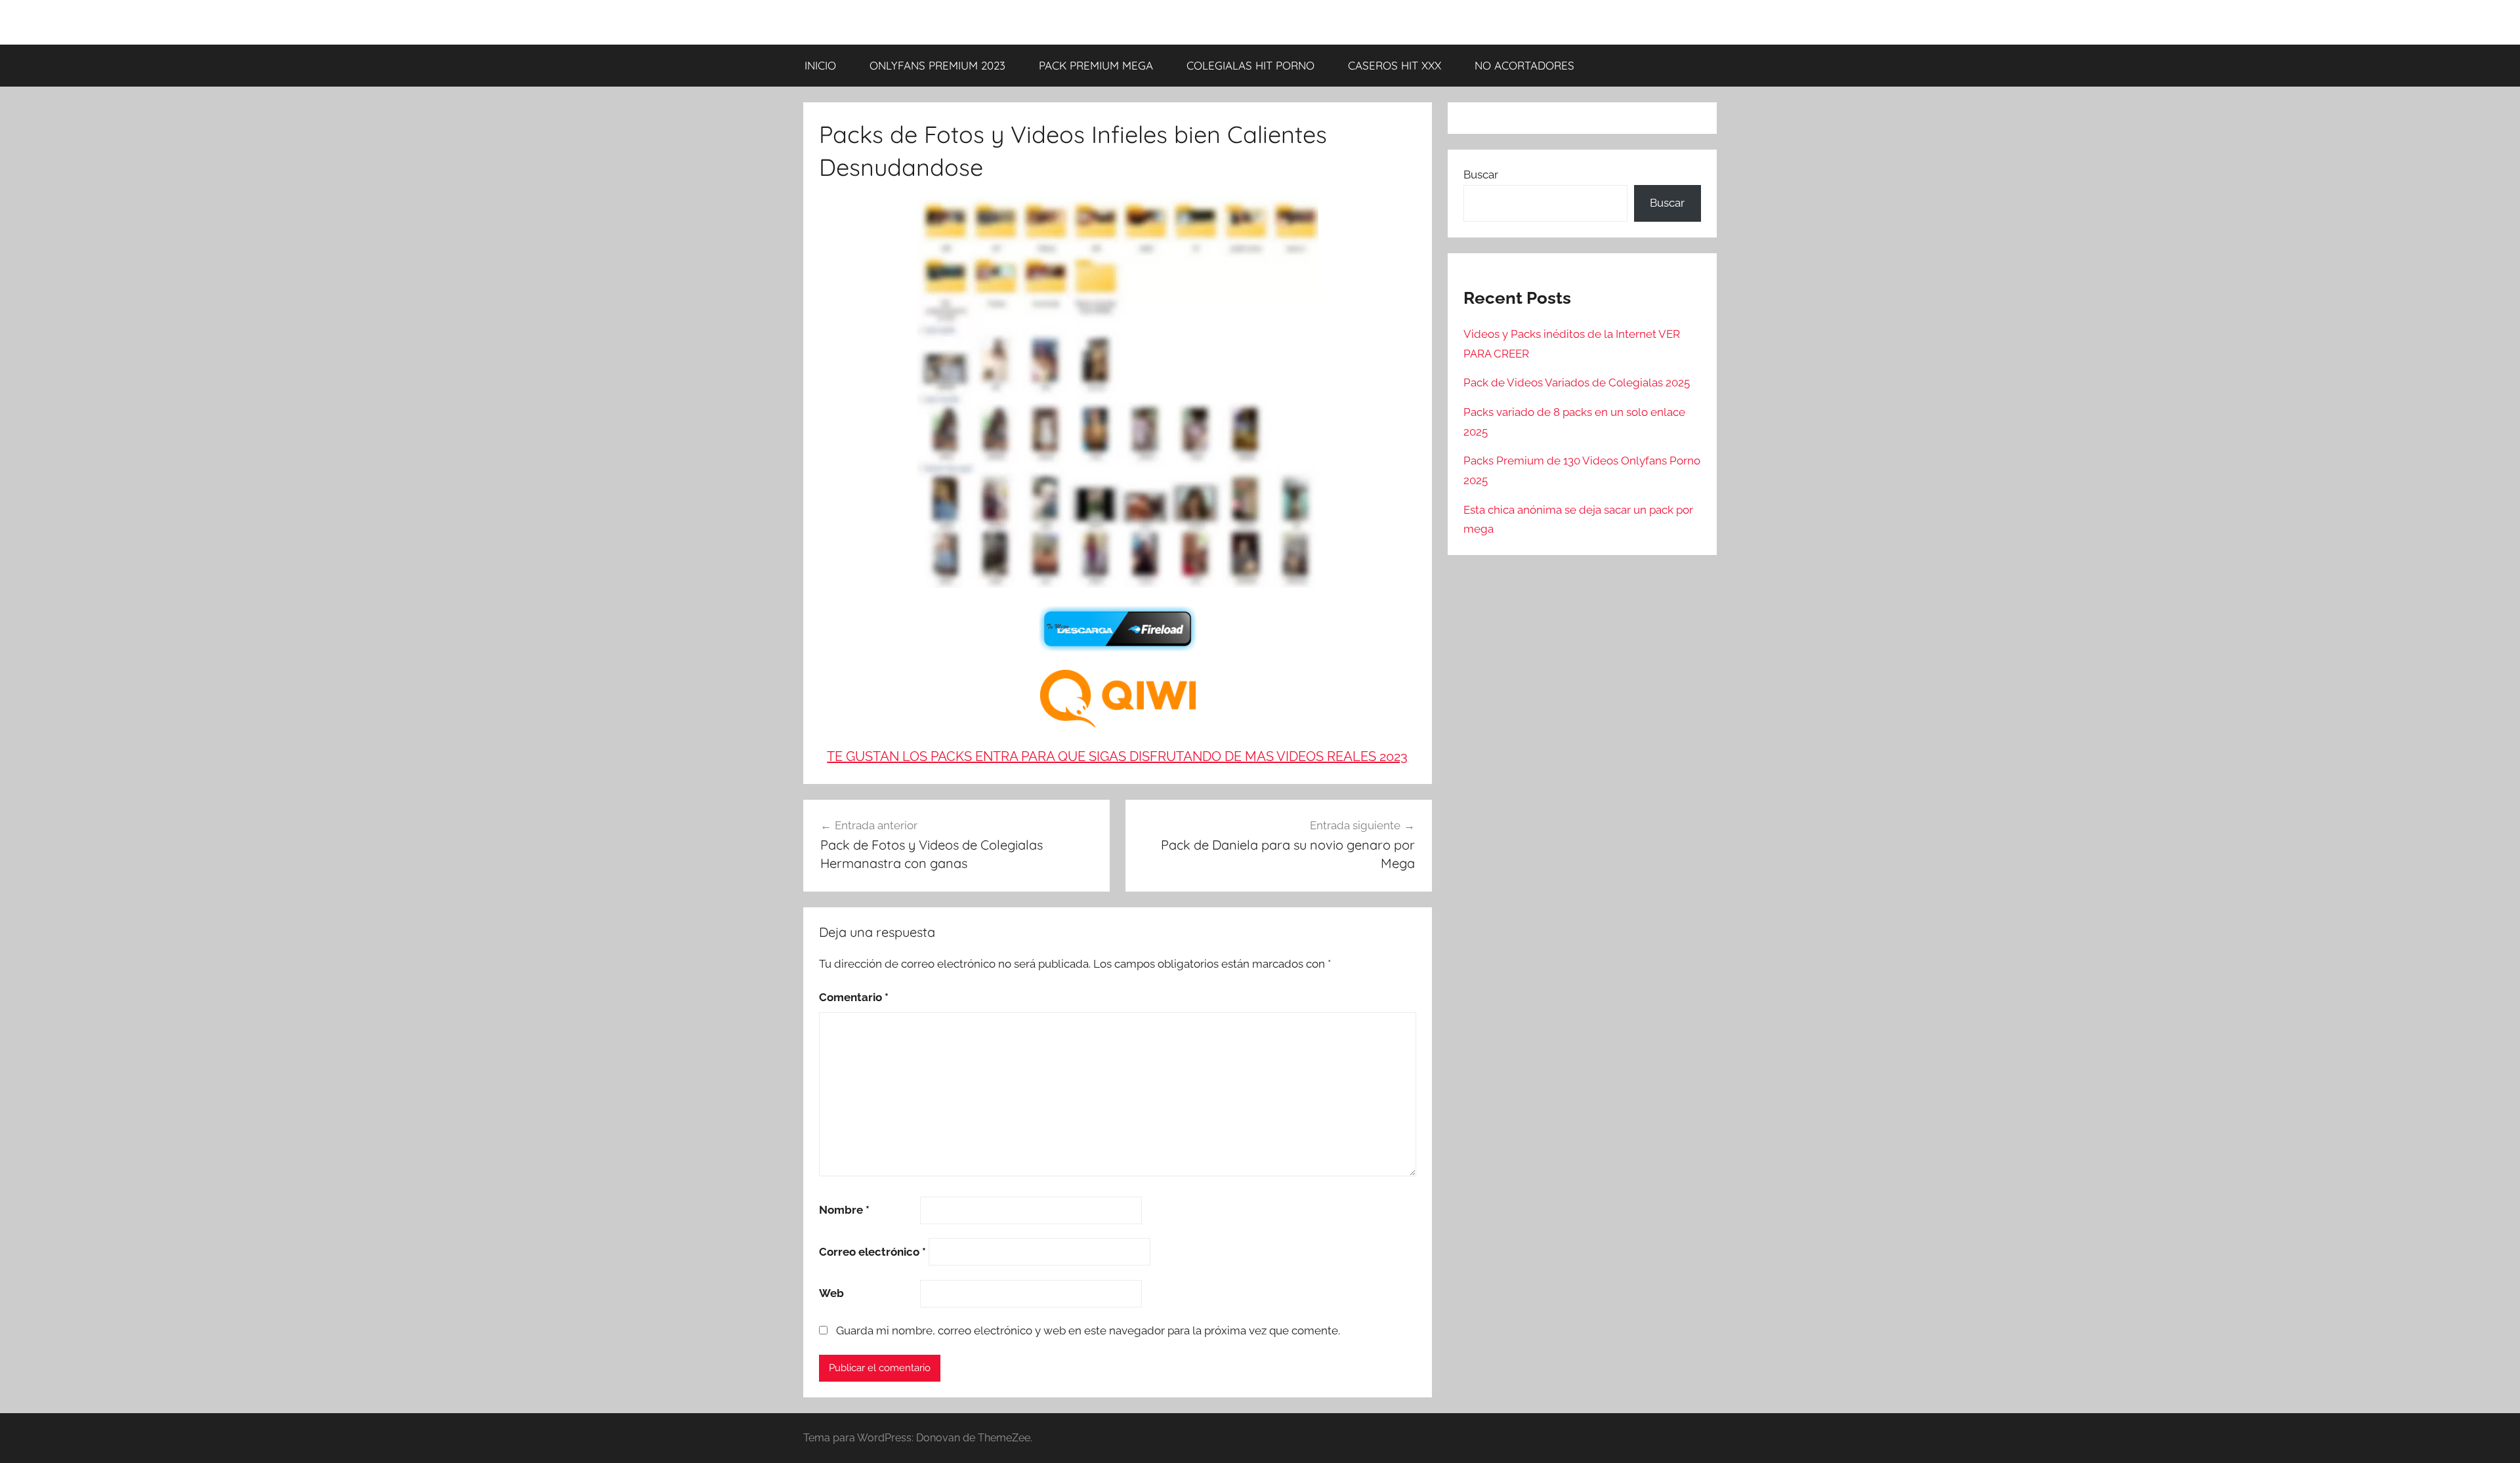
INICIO (820, 65)
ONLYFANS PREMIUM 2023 (937, 65)
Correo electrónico (872, 1252)
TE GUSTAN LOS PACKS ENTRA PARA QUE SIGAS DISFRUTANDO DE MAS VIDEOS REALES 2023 (1117, 756)
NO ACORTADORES (1524, 65)
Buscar (1481, 175)
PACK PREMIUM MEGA (1096, 65)
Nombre (844, 1210)
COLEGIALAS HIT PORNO (1250, 65)
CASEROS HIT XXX (1395, 65)
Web (831, 1293)
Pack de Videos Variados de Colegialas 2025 (1577, 382)
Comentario (854, 997)
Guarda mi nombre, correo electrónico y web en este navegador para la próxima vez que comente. (1088, 1330)
